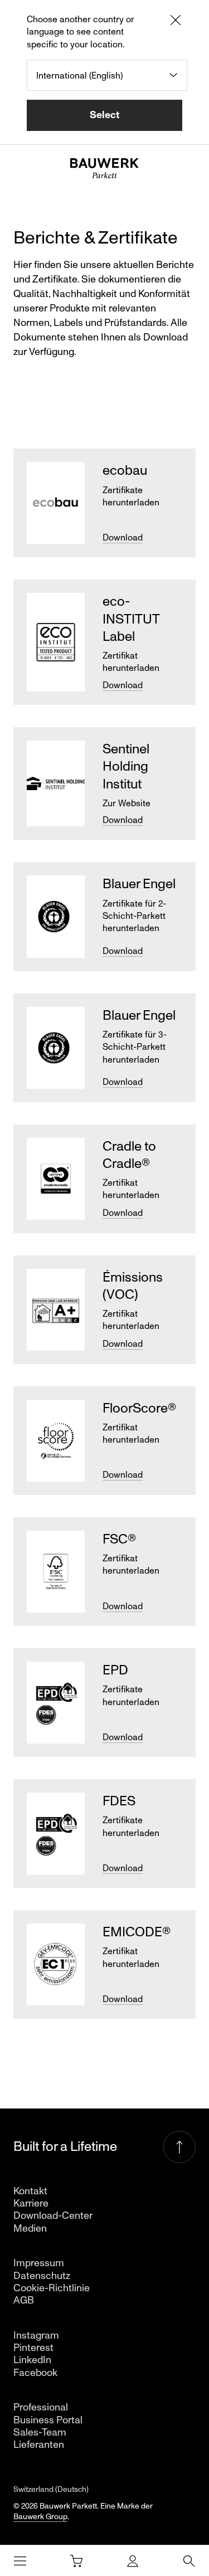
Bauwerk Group (40, 2517)
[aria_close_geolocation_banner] (176, 22)
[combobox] (107, 75)
